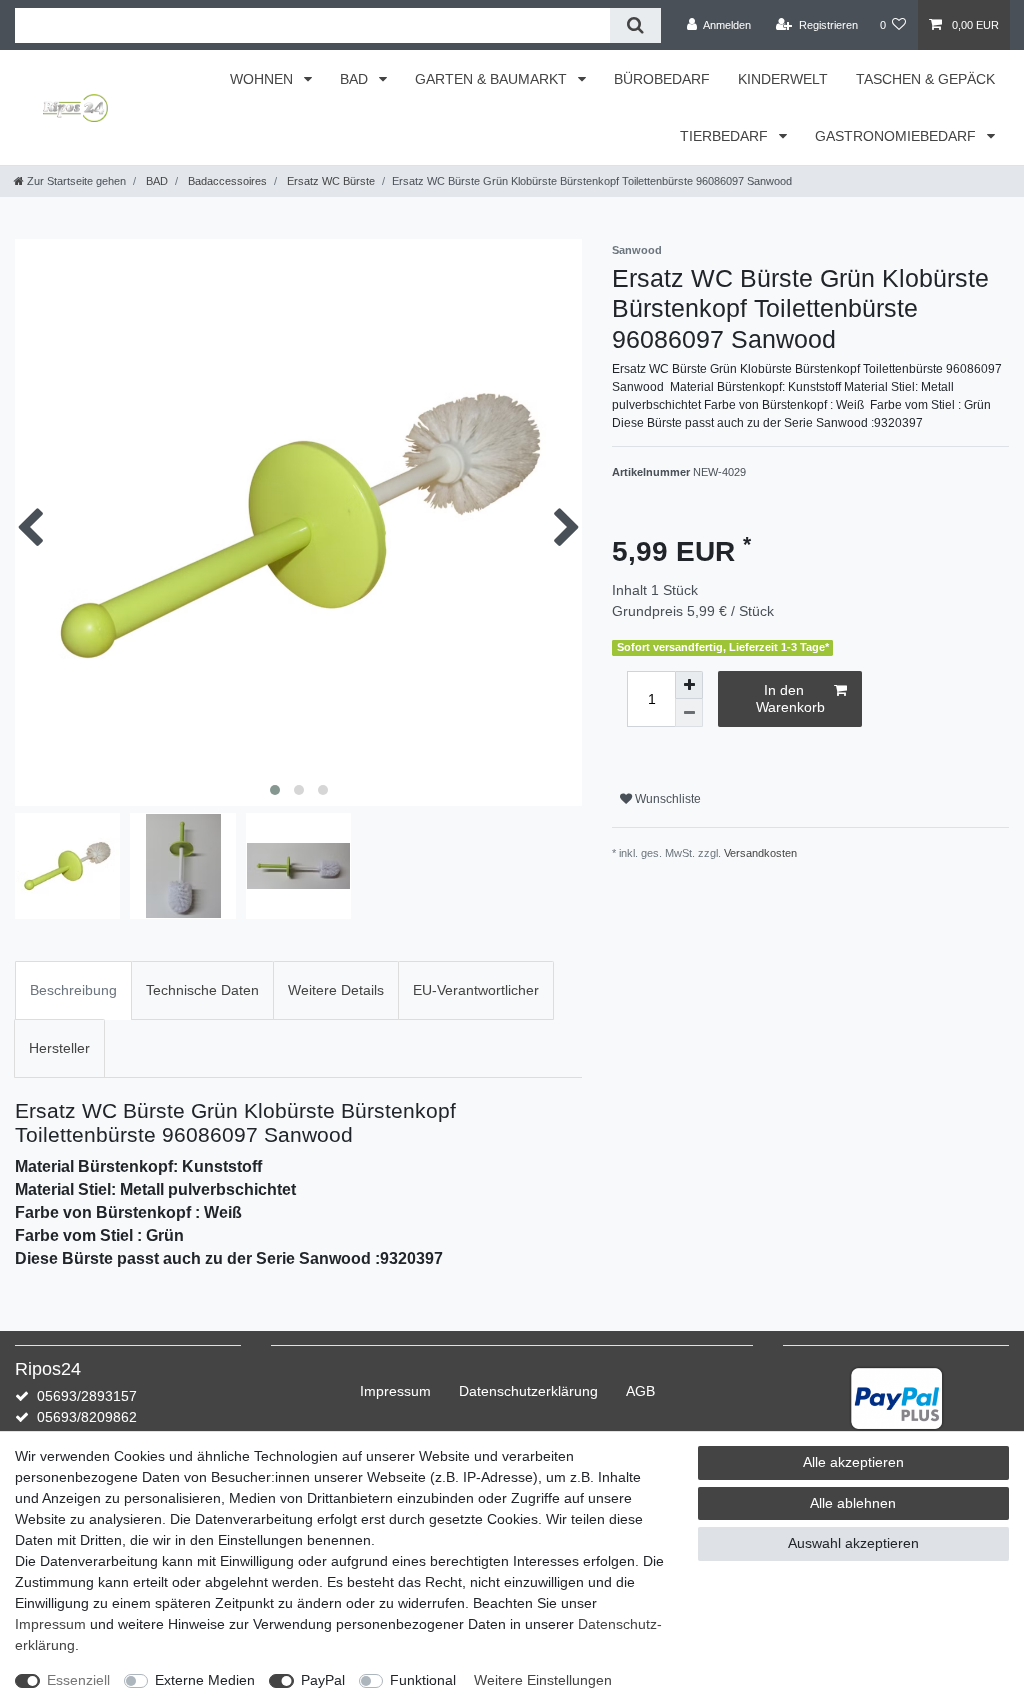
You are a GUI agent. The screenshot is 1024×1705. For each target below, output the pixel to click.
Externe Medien (205, 1680)
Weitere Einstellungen (543, 1680)
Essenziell (78, 1680)
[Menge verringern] (689, 713)
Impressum (395, 1391)
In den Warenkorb (790, 699)
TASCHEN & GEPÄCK (925, 79)
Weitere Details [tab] (336, 990)
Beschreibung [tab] (73, 990)
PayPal (323, 1680)
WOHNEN (263, 79)
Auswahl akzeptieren (853, 1543)
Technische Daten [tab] (202, 990)
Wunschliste (666, 799)
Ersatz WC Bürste (329, 181)
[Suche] (635, 25)
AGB (640, 1391)
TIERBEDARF (726, 136)
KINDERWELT (783, 79)
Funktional (423, 1680)
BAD (356, 79)
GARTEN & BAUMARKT (493, 79)
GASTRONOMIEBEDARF (897, 136)
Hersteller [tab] (59, 1048)
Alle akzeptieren (853, 1462)
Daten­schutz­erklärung (528, 1391)
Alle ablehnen (853, 1503)
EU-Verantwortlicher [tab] (476, 990)
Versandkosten (760, 853)
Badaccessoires (226, 181)
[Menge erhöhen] (689, 685)
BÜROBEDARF (662, 79)
